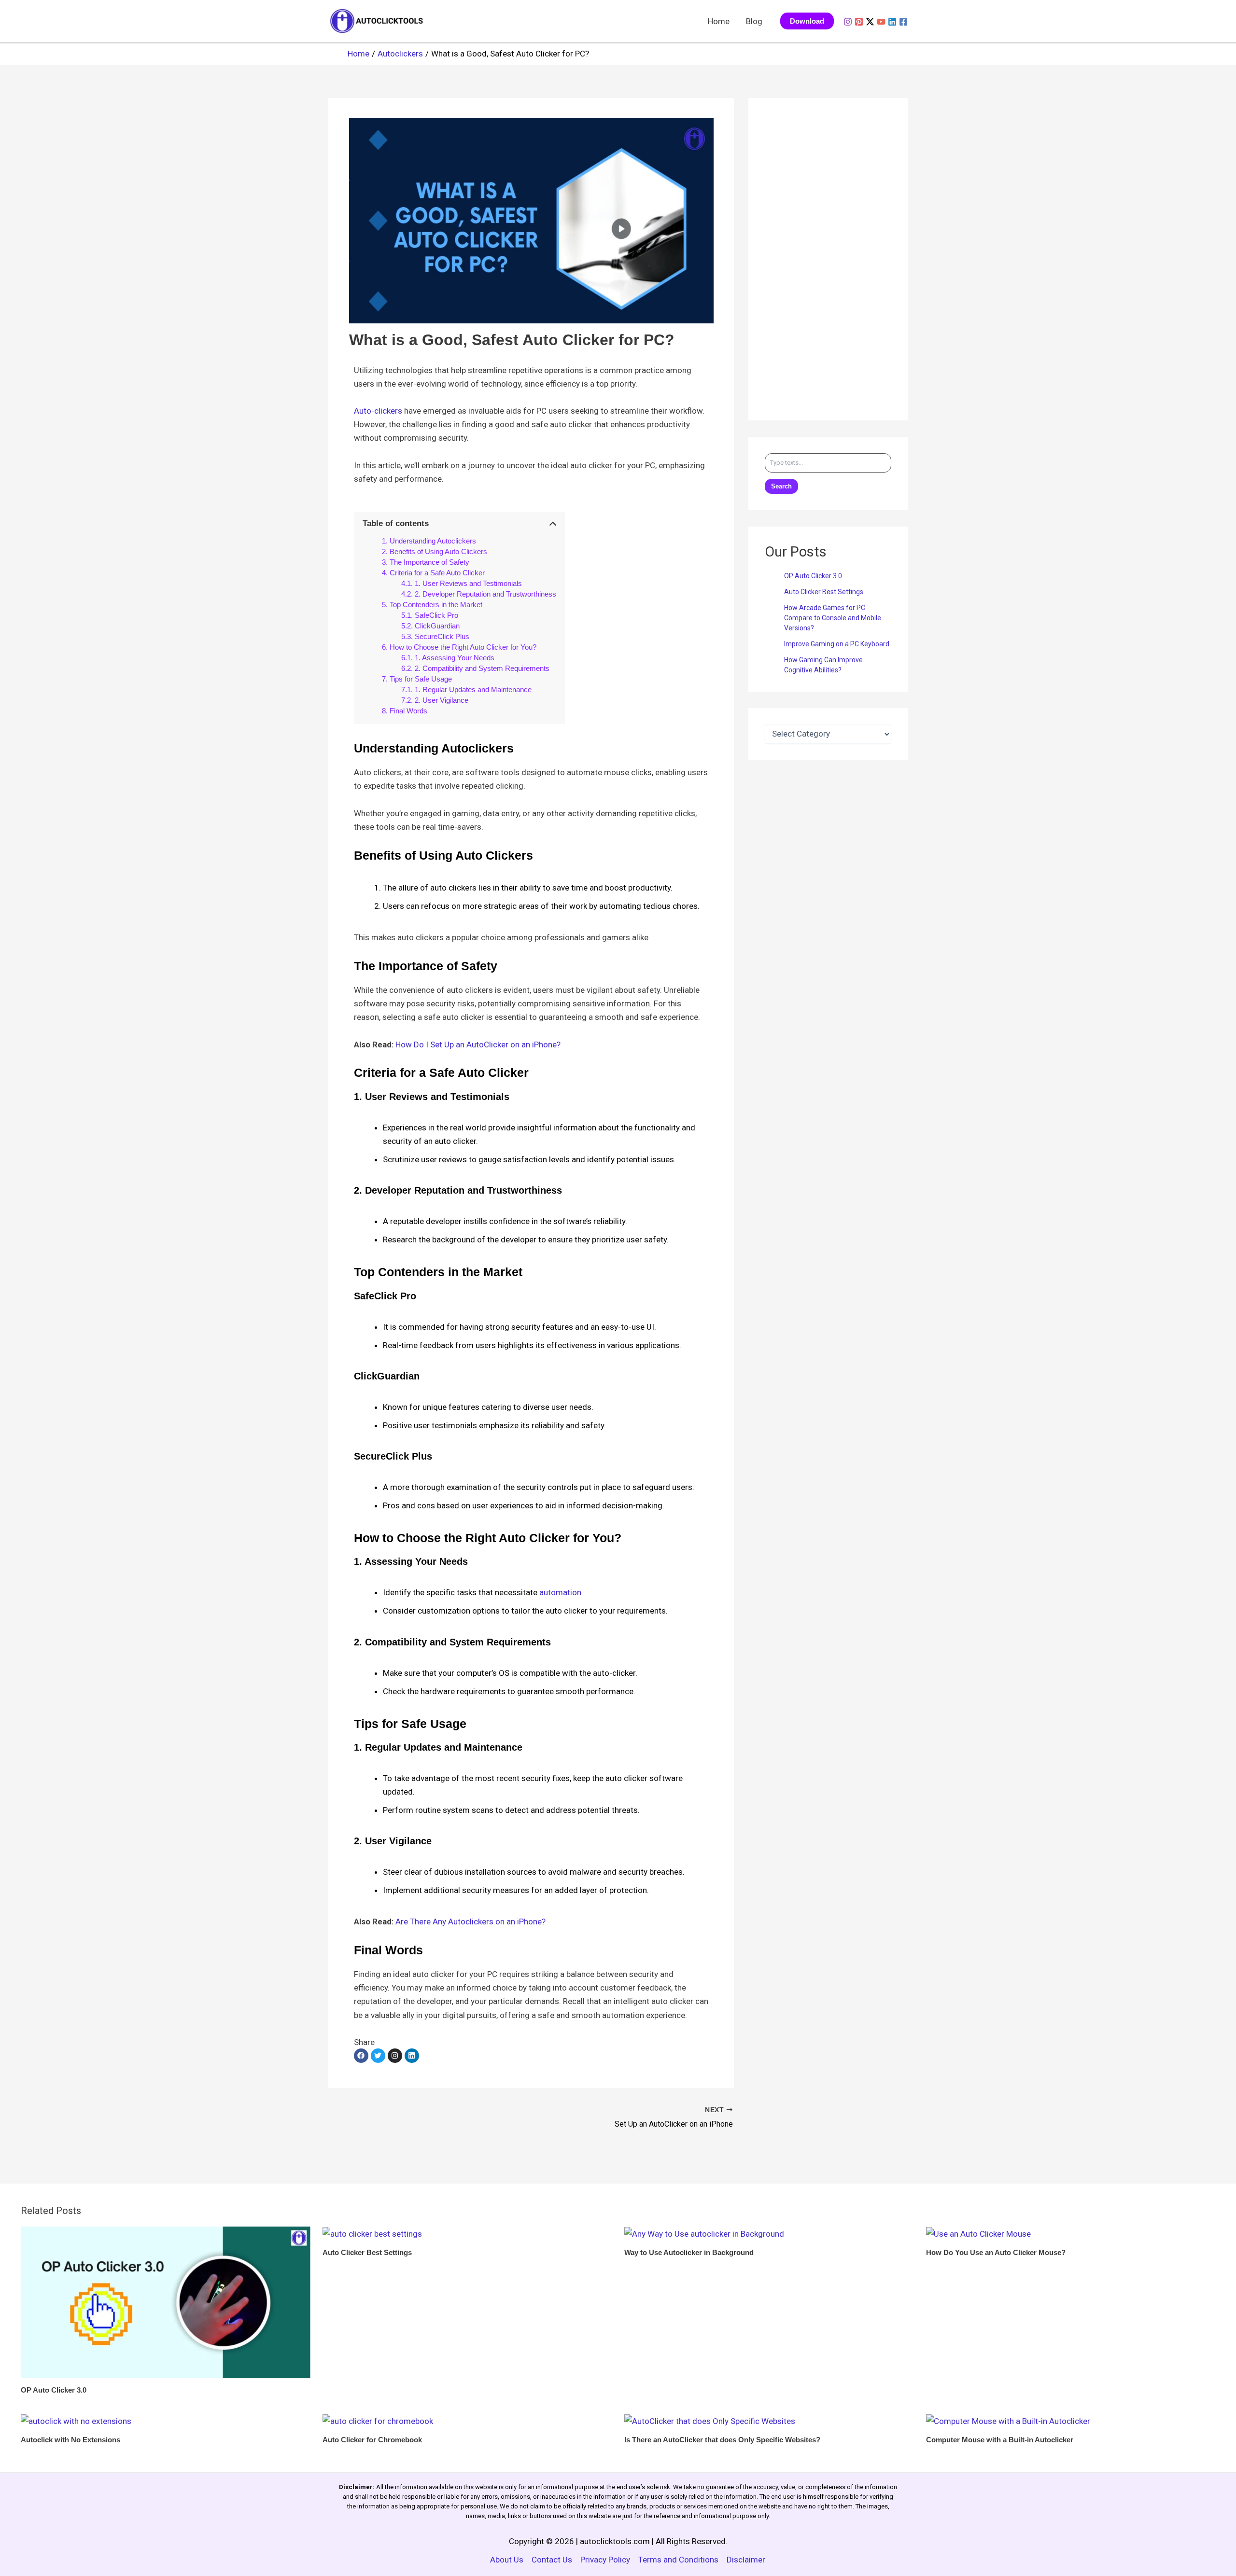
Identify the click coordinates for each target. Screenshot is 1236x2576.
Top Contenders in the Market (436, 605)
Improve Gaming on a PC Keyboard (837, 644)
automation (560, 1592)
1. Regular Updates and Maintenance (473, 689)
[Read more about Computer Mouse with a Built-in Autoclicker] (1008, 2421)
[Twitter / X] (870, 22)
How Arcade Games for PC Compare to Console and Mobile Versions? (833, 618)
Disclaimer (746, 2560)
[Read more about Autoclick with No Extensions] (76, 2421)
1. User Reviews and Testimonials (468, 583)
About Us (507, 2560)
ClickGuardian (437, 626)
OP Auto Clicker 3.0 (813, 576)
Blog (754, 21)
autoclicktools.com (615, 2541)
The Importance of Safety (429, 562)
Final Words (408, 711)
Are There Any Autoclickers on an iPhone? (471, 1922)
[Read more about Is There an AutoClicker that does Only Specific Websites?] (710, 2421)
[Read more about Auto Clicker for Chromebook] (378, 2421)
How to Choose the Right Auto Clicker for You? (463, 647)
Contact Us (552, 2560)
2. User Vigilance (442, 700)
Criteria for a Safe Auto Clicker (437, 573)
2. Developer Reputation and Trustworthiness (485, 594)
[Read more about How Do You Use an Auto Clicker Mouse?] (978, 2233)
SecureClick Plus (442, 636)
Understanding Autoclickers (433, 541)
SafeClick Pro (436, 615)
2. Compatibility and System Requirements (482, 668)
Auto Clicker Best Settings (824, 592)
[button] (807, 21)
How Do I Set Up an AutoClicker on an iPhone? (478, 1044)
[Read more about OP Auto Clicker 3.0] (166, 2301)
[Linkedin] (892, 22)
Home (719, 21)
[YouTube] (881, 22)
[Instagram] (848, 22)
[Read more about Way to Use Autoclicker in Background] (704, 2233)
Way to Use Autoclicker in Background (689, 2252)
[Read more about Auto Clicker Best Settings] (372, 2233)
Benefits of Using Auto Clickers (438, 551)
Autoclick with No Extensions (70, 2440)
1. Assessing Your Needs (455, 658)
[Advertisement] (828, 259)
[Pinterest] (859, 22)
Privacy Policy (605, 2560)
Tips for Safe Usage (421, 679)
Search (781, 486)
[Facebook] (903, 22)
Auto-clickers (378, 411)
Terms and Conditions (678, 2560)
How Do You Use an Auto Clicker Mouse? (996, 2252)
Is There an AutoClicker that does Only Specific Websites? (722, 2440)
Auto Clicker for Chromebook (372, 2440)
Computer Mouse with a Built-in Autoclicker (1000, 2440)
